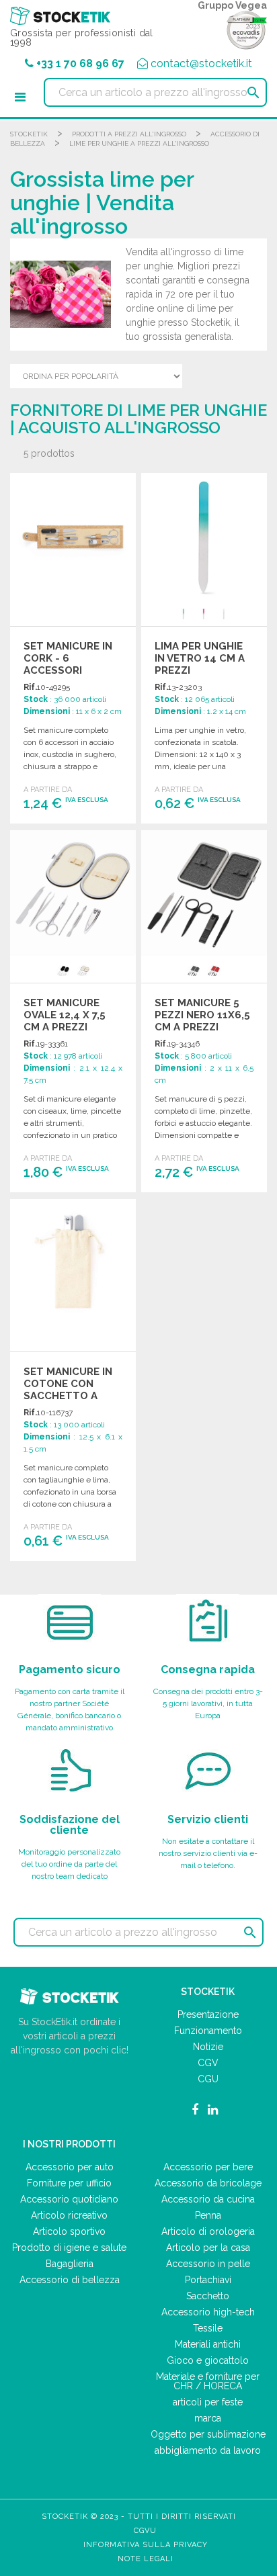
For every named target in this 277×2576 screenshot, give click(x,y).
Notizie (208, 2047)
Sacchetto (208, 2296)
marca (208, 2418)
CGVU (145, 2531)
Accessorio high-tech (208, 2312)
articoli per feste (208, 2402)
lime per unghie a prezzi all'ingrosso (139, 143)
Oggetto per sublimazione (208, 2434)
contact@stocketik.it (201, 63)
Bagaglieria (70, 2264)
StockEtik (29, 134)
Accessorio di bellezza (70, 2280)
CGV (208, 2063)
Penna (208, 2215)
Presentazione (208, 2014)
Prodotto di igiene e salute (69, 2248)
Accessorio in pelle (208, 2264)
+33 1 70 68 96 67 (80, 63)
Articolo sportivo (69, 2231)
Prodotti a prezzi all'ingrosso (129, 134)
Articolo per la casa (208, 2248)
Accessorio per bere (208, 2167)
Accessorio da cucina (208, 2199)
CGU (208, 2079)
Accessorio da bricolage (208, 2183)
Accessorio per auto (70, 2167)
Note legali (146, 2559)
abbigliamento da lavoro (208, 2450)
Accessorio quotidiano (69, 2199)
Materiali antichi (208, 2344)
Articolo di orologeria (208, 2231)
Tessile (208, 2328)
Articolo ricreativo (69, 2215)
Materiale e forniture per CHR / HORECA (208, 2381)
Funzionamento (208, 2031)
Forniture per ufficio (69, 2183)
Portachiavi (208, 2280)
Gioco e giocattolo (208, 2360)
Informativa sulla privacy (146, 2545)
